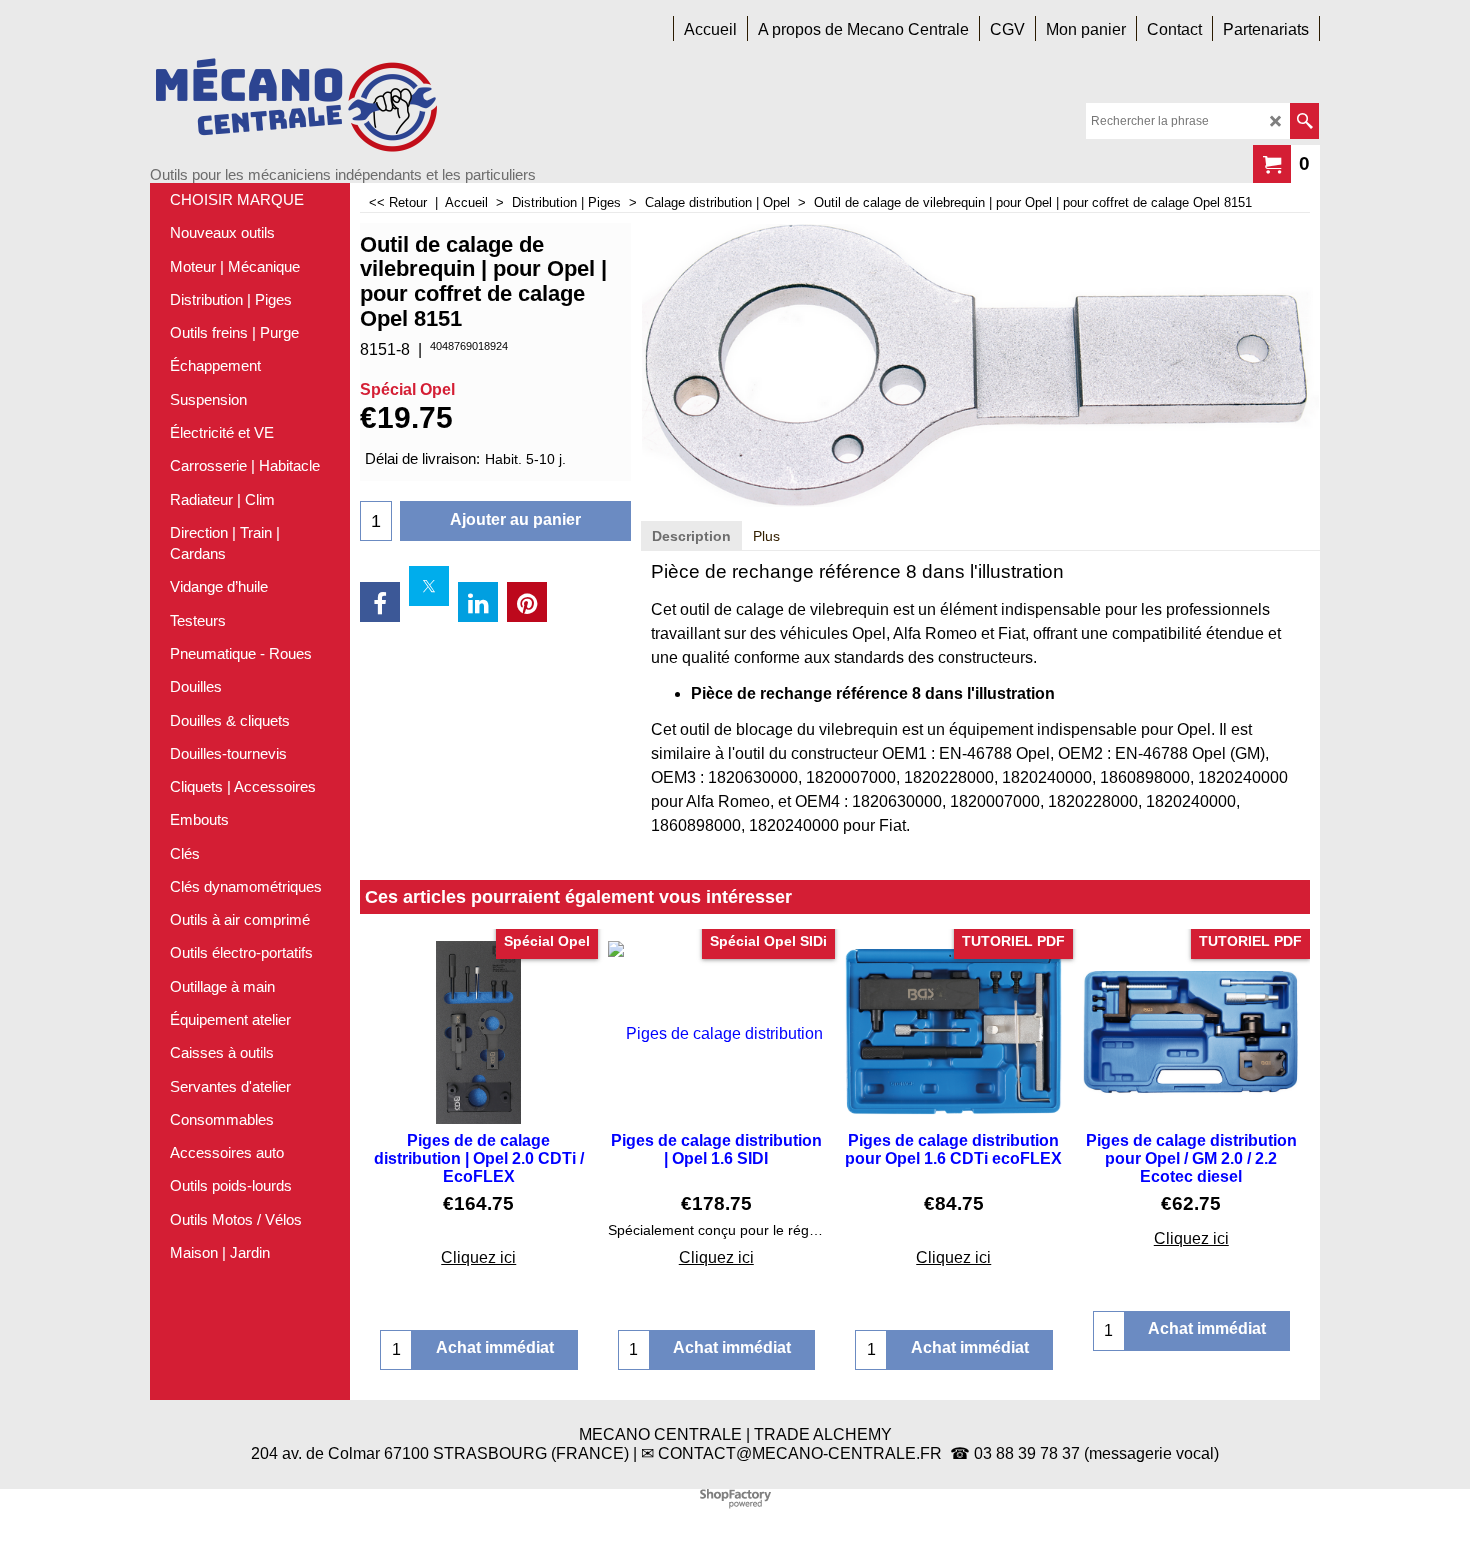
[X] (429, 586)
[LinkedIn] (478, 602)
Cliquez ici (478, 1257)
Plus (766, 536)
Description (691, 536)
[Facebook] (380, 602)
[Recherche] (1304, 121)
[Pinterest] (527, 602)
